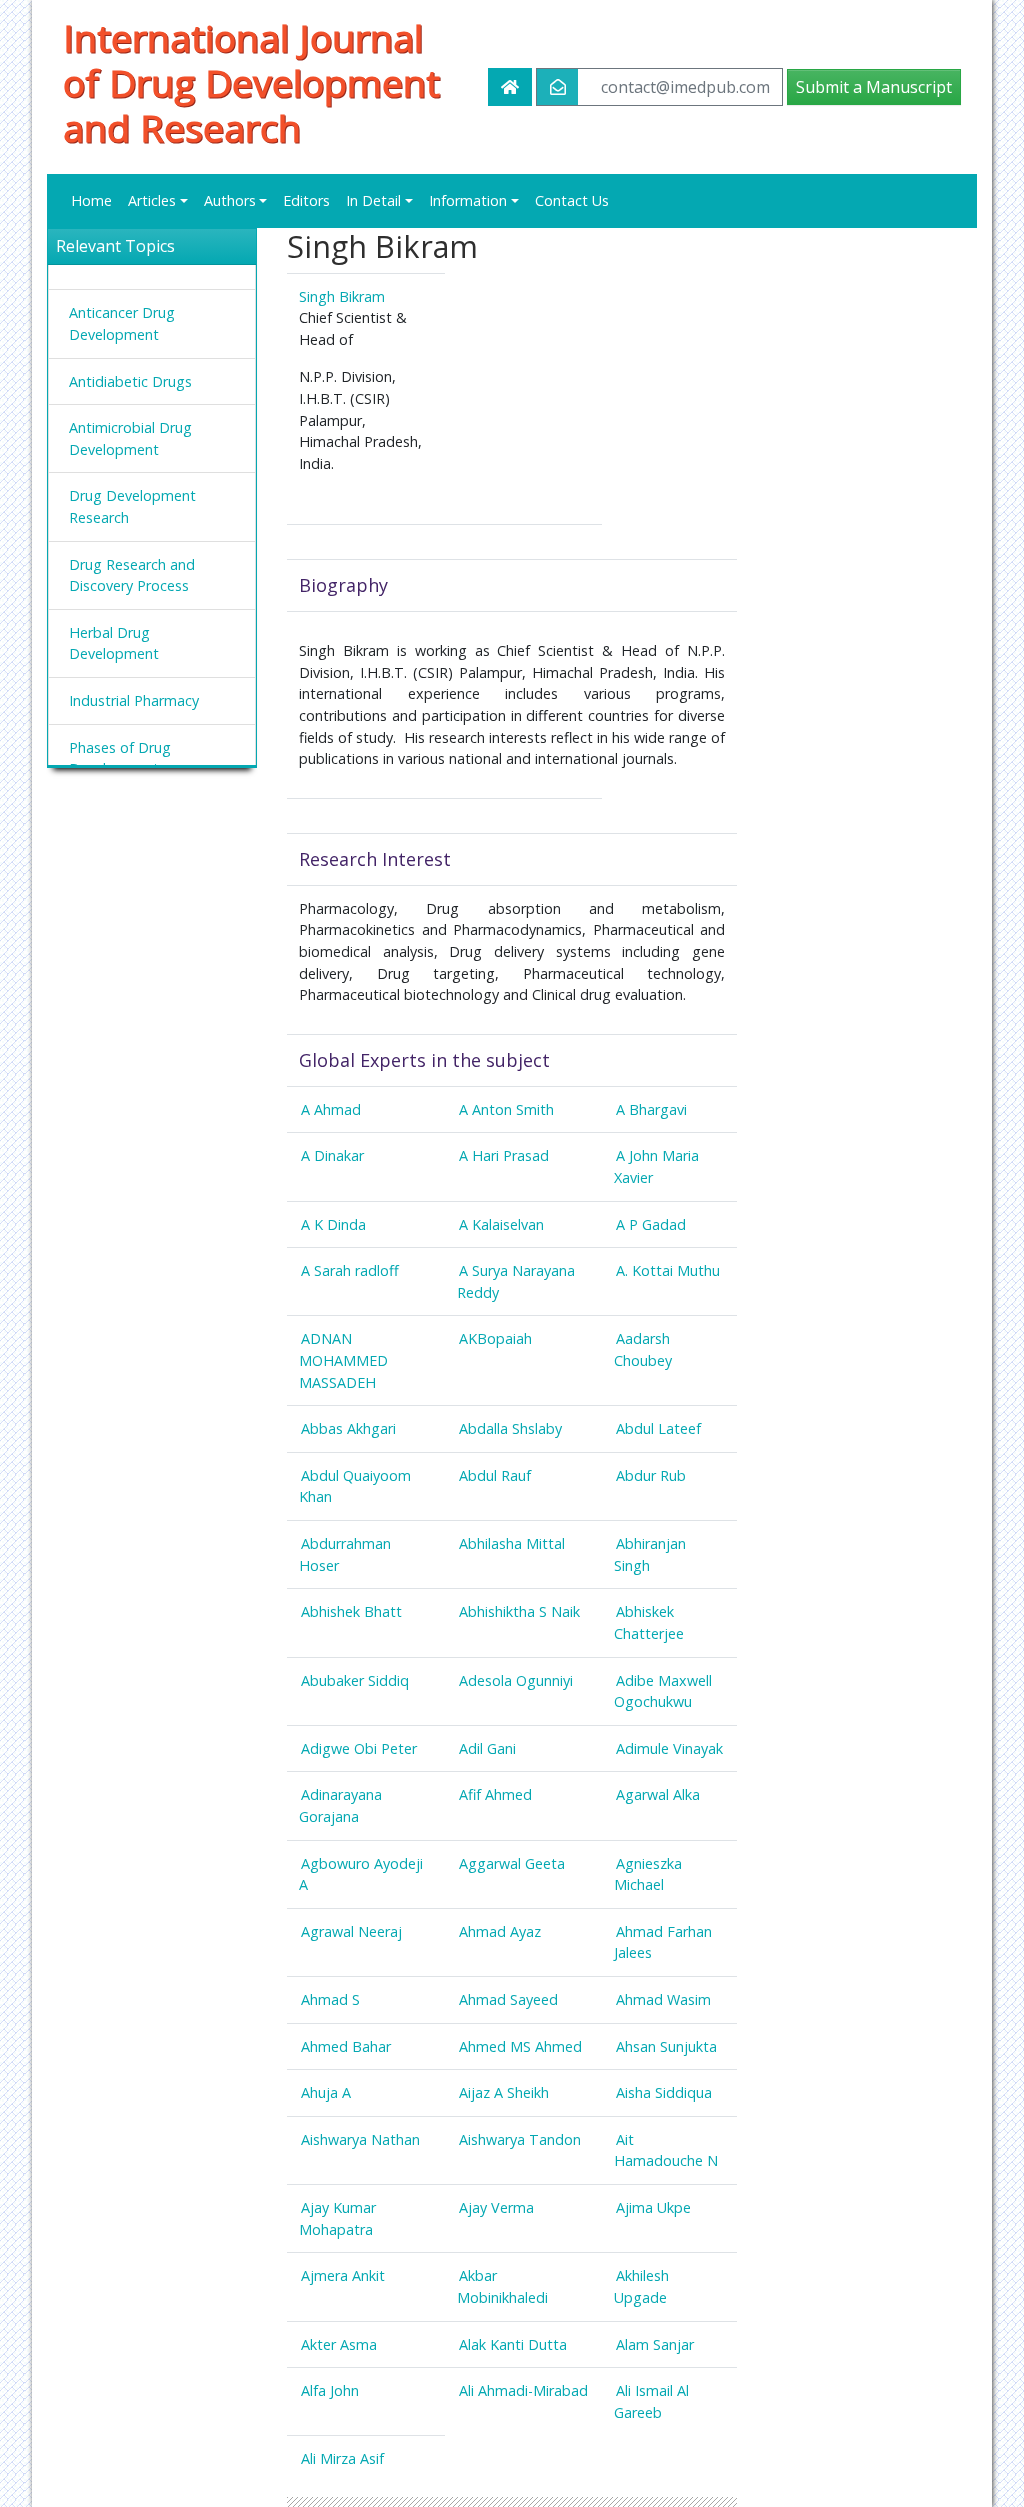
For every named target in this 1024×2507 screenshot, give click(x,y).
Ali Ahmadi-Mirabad (523, 2390)
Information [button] (468, 200)
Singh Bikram (342, 296)
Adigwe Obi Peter (359, 1748)
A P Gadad (651, 1224)
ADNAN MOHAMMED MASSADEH (343, 1360)
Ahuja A (326, 2092)
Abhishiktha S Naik (519, 1611)
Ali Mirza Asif (342, 2458)
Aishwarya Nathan (360, 2139)
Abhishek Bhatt (351, 1611)
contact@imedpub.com (685, 87)
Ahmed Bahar (346, 2046)
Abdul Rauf (495, 1475)
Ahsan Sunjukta (666, 2046)
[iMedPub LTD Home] (510, 87)
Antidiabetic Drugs (130, 381)
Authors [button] (230, 200)
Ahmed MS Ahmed (520, 2046)
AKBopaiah (495, 1338)
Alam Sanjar (655, 2344)
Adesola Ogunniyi (516, 1680)
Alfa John (330, 2390)
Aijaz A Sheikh (504, 2092)
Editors (306, 200)
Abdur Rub (651, 1475)
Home (91, 200)
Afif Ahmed (495, 1794)
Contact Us (572, 200)
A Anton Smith (506, 1109)
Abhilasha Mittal (512, 1543)
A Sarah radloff (350, 1270)
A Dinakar (332, 1155)
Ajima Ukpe (653, 2207)
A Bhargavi (651, 1109)
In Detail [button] (373, 200)
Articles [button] (152, 200)
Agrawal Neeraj (351, 1931)
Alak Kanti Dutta (513, 2344)
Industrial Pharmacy (134, 700)
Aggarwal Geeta (512, 1863)
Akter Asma (339, 2344)
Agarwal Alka (658, 1794)
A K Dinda (333, 1224)
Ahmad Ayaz (500, 1931)
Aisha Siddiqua (664, 2092)
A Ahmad (331, 1109)
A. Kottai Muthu (668, 1270)
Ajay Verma (496, 2207)
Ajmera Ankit (343, 2275)
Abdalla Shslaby (510, 1428)
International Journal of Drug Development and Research (251, 83)
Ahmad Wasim (663, 1999)
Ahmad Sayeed (508, 1999)
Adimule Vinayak (669, 1748)
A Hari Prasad (504, 1155)
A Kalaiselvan (501, 1224)
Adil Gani (487, 1748)
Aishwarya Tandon (520, 2139)
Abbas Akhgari (348, 1428)
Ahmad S (330, 1999)
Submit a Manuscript (874, 87)
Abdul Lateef (658, 1428)
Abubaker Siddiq (355, 1680)
